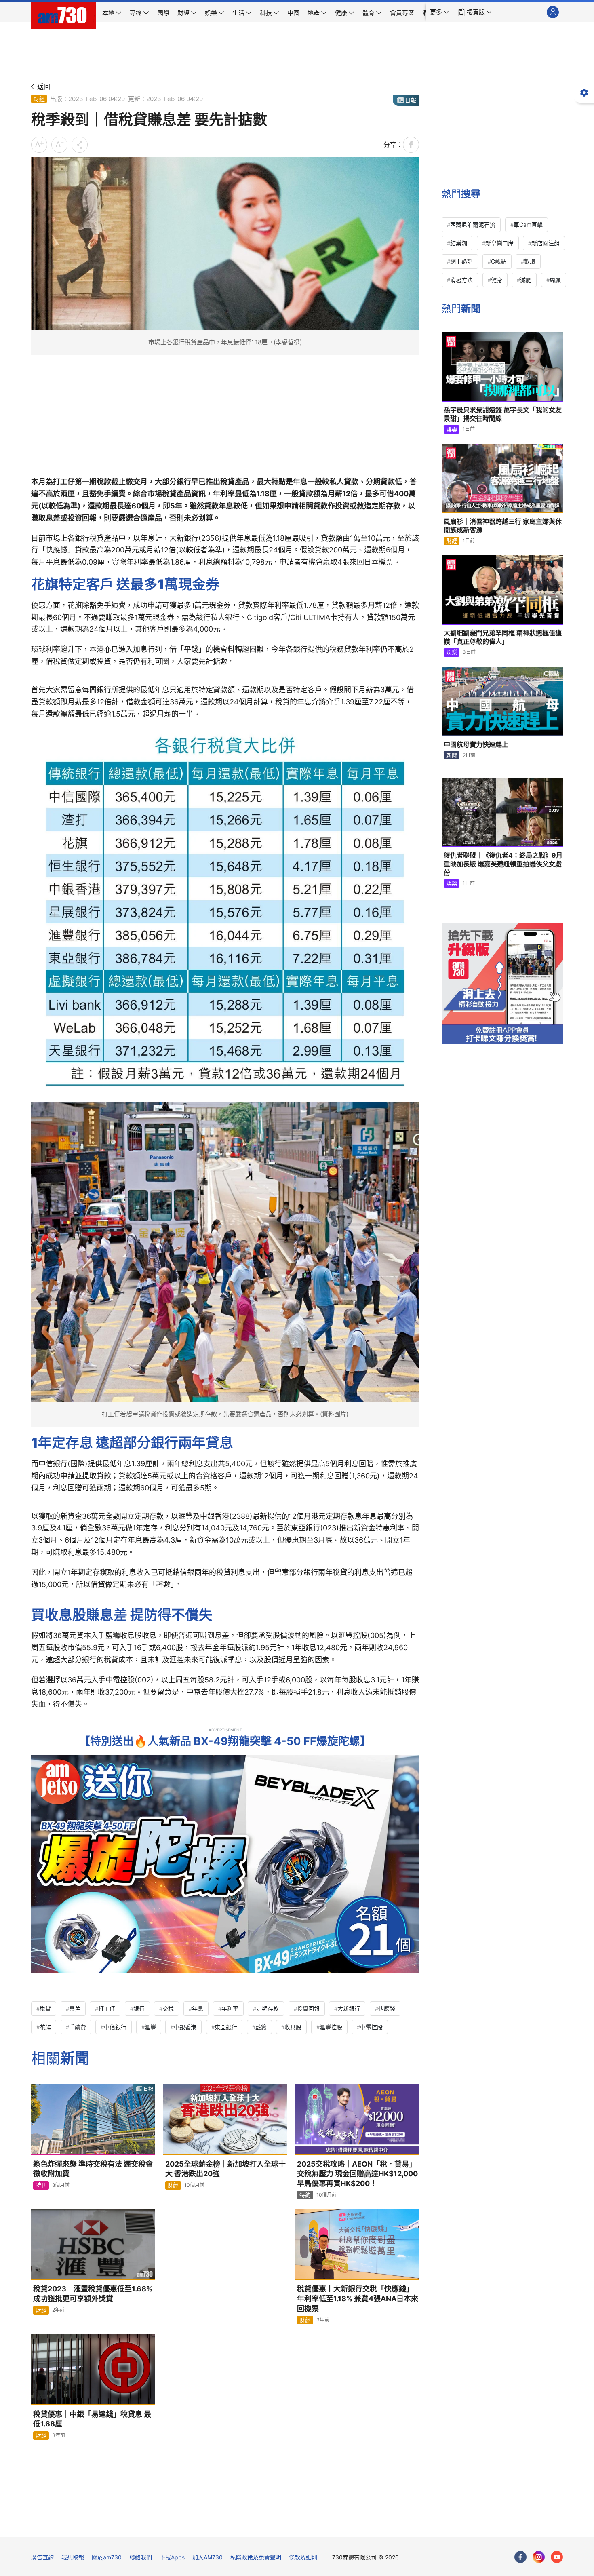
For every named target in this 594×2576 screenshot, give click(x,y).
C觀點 (499, 261)
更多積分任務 (339, 2525)
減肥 (526, 280)
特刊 (41, 2185)
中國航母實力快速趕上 (476, 744)
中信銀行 (115, 2027)
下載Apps (172, 2557)
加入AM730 (207, 2557)
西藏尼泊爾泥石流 (473, 225)
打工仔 (107, 2008)
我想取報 (73, 2557)
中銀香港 (185, 2027)
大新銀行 (349, 2008)
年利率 (230, 2008)
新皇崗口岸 (499, 243)
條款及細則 (303, 2557)
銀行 (139, 2008)
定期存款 (268, 2008)
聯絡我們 (141, 2557)
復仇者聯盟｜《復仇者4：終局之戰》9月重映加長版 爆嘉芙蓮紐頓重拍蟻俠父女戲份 (503, 864)
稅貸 (45, 2008)
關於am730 (107, 2557)
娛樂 (452, 429)
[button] (440, 12)
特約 (305, 2195)
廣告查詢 (42, 2557)
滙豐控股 (331, 2027)
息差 (75, 2008)
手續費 (78, 2027)
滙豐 (150, 2027)
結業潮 (459, 243)
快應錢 (387, 2008)
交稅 (168, 2008)
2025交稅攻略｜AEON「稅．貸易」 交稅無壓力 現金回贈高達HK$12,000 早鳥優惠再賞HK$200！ (357, 2174)
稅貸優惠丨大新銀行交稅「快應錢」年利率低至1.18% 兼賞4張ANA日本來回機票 (358, 2299)
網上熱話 (461, 261)
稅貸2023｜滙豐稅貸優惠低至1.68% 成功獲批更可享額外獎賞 (94, 2294)
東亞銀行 (226, 2027)
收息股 (293, 2027)
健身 (497, 280)
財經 (39, 99)
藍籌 (261, 2027)
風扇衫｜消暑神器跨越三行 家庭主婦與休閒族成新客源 (503, 526)
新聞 (452, 755)
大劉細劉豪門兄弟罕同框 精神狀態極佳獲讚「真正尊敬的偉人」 (503, 637)
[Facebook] (520, 2557)
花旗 (45, 2027)
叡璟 (530, 261)
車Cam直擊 (528, 225)
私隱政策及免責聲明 (256, 2557)
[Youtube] (557, 2557)
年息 (198, 2008)
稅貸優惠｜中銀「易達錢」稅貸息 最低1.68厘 (92, 2419)
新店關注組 (546, 243)
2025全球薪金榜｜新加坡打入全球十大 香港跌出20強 (225, 2169)
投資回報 (308, 2008)
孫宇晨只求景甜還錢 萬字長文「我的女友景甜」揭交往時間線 (503, 414)
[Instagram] (539, 2557)
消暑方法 (461, 280)
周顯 (555, 280)
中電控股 (371, 2027)
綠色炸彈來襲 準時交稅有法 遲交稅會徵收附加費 (93, 2169)
